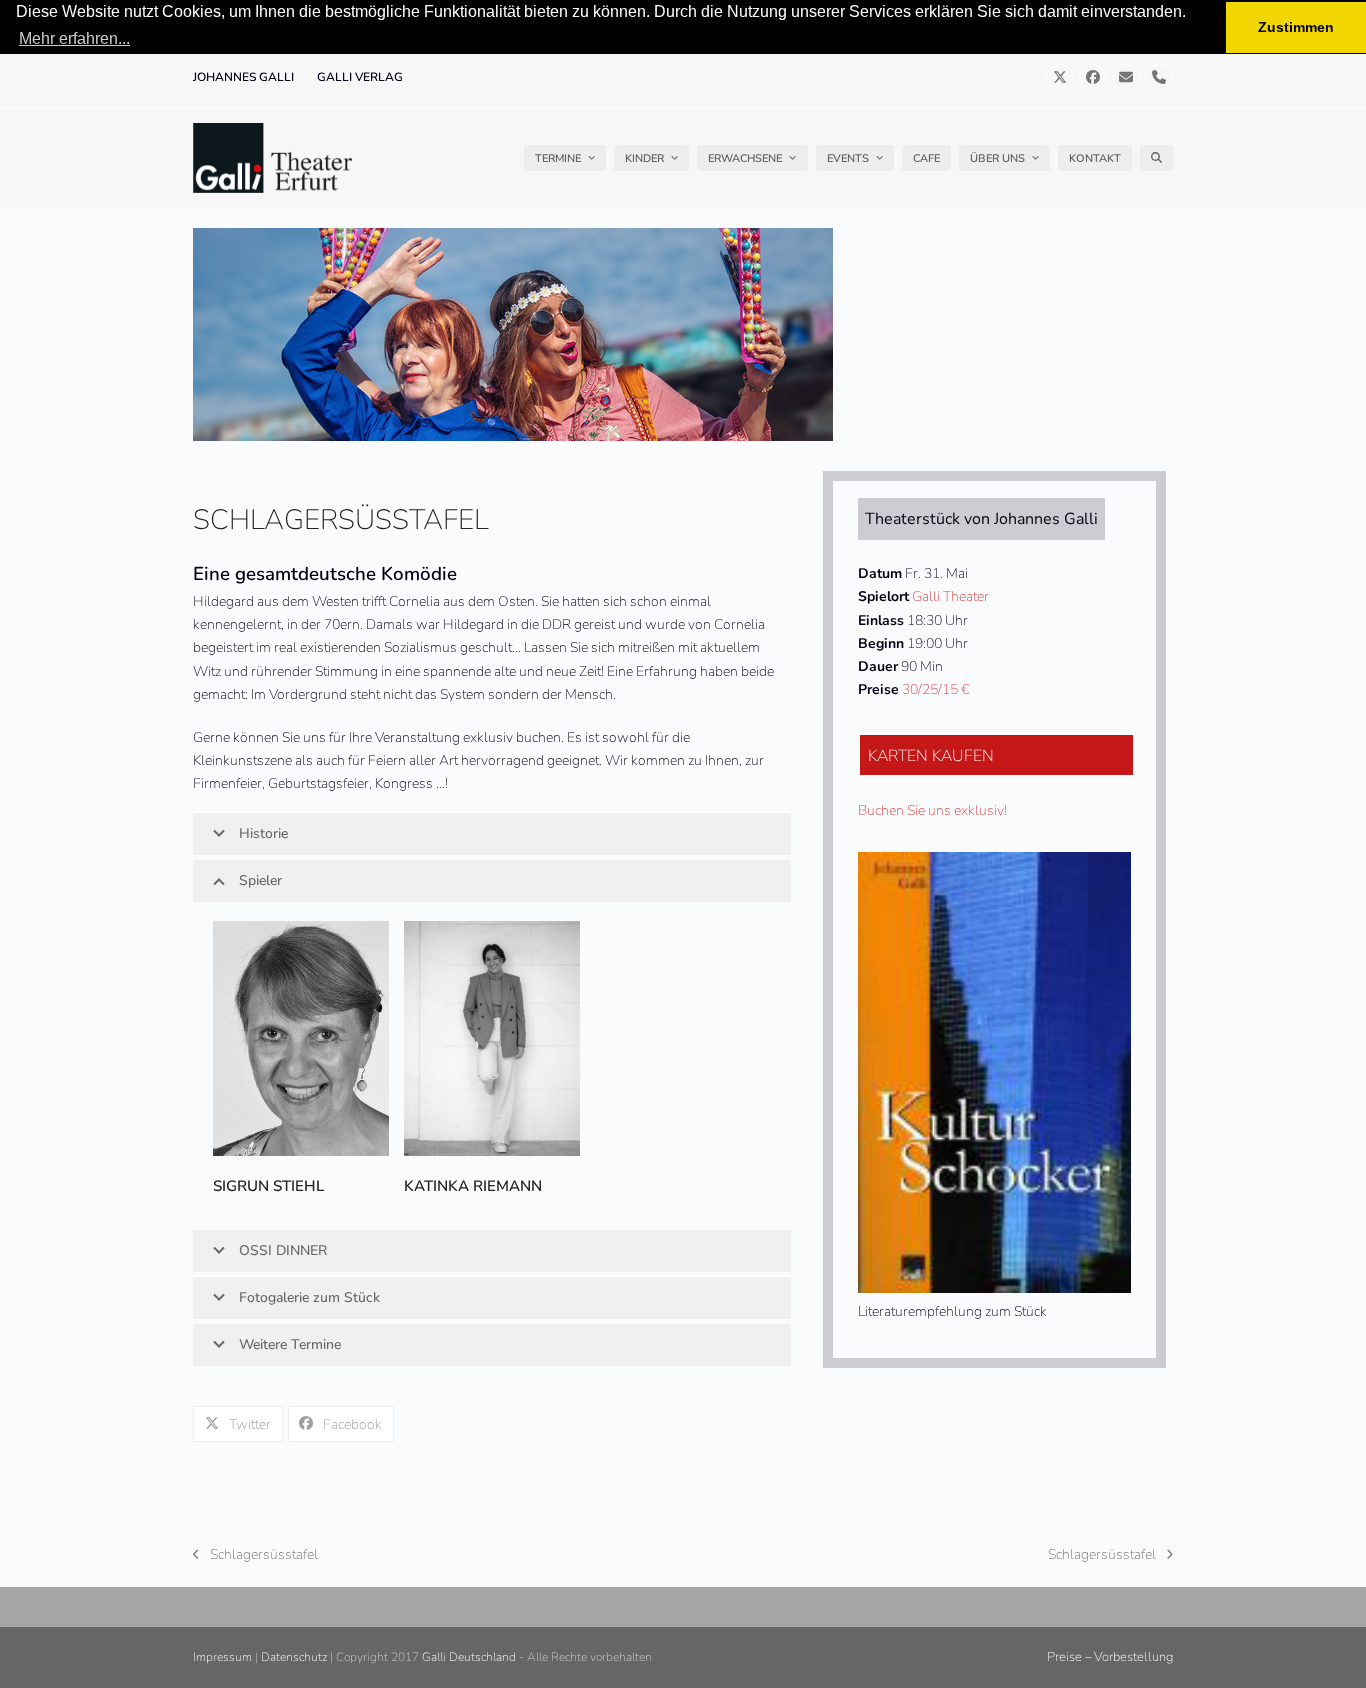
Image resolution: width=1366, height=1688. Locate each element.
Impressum (222, 1657)
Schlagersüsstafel (255, 1555)
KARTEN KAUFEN (931, 756)
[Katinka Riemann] (492, 1037)
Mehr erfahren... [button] (74, 38)
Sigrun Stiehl (268, 1186)
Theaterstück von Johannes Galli (981, 519)
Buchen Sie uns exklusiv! (932, 810)
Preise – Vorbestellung (1110, 1657)
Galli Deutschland (469, 1657)
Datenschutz (294, 1657)
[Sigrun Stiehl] (301, 1037)
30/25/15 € (935, 689)
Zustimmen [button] (1296, 27)
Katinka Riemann (473, 1186)
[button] (1156, 158)
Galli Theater (950, 596)
